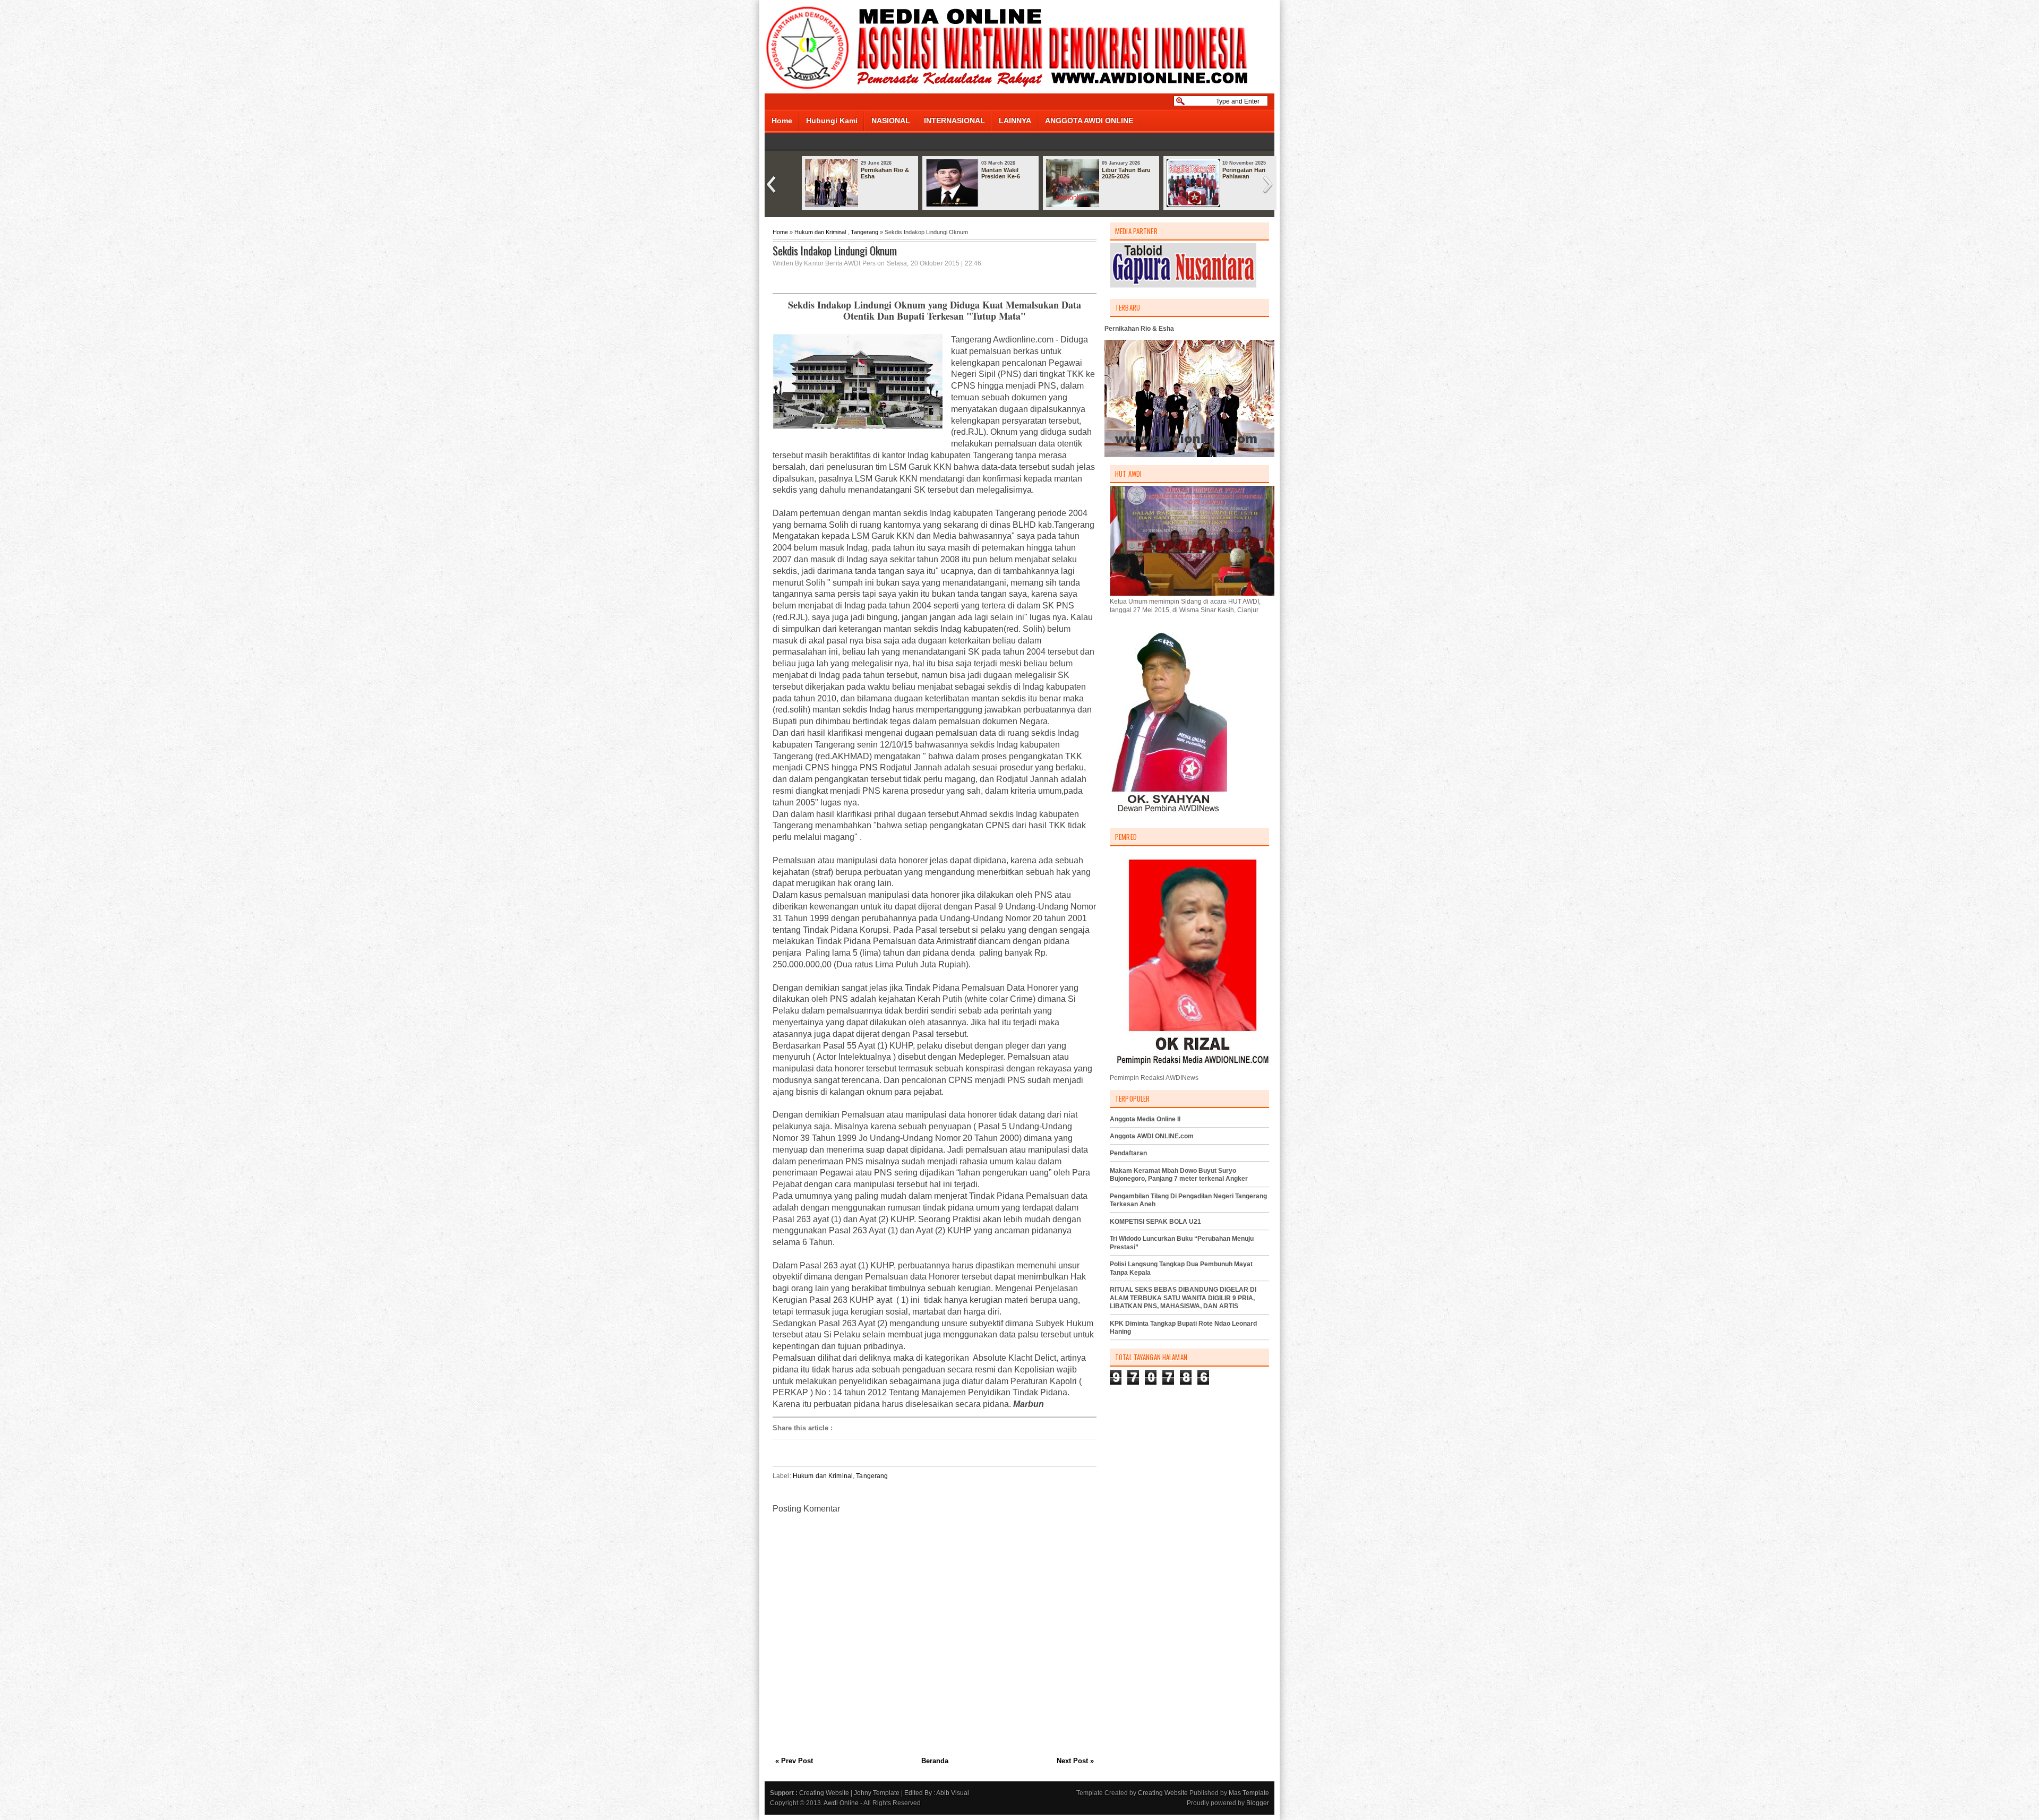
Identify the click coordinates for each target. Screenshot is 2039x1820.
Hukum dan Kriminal (820, 232)
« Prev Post (794, 1761)
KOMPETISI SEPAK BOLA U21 (1155, 1222)
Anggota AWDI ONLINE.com (1152, 1136)
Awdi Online (841, 1803)
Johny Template (877, 1793)
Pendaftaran (1128, 1153)
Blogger (1258, 1803)
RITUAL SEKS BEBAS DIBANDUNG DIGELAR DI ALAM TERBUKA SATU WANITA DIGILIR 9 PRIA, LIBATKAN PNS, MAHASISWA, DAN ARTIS (1183, 1298)
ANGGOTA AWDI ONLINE (1089, 121)
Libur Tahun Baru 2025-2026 (1126, 173)
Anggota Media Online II (1145, 1119)
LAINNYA (1015, 121)
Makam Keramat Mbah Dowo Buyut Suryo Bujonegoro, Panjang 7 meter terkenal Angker (1179, 1175)
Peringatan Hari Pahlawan (1244, 173)
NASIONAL (891, 121)
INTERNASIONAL (954, 121)
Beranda (935, 1761)
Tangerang (864, 232)
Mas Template (1249, 1793)
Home (782, 121)
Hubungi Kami (832, 121)
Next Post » (1075, 1761)
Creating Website (824, 1793)
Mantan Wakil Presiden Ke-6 (1001, 173)
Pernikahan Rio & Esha (885, 173)
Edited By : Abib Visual (937, 1793)
